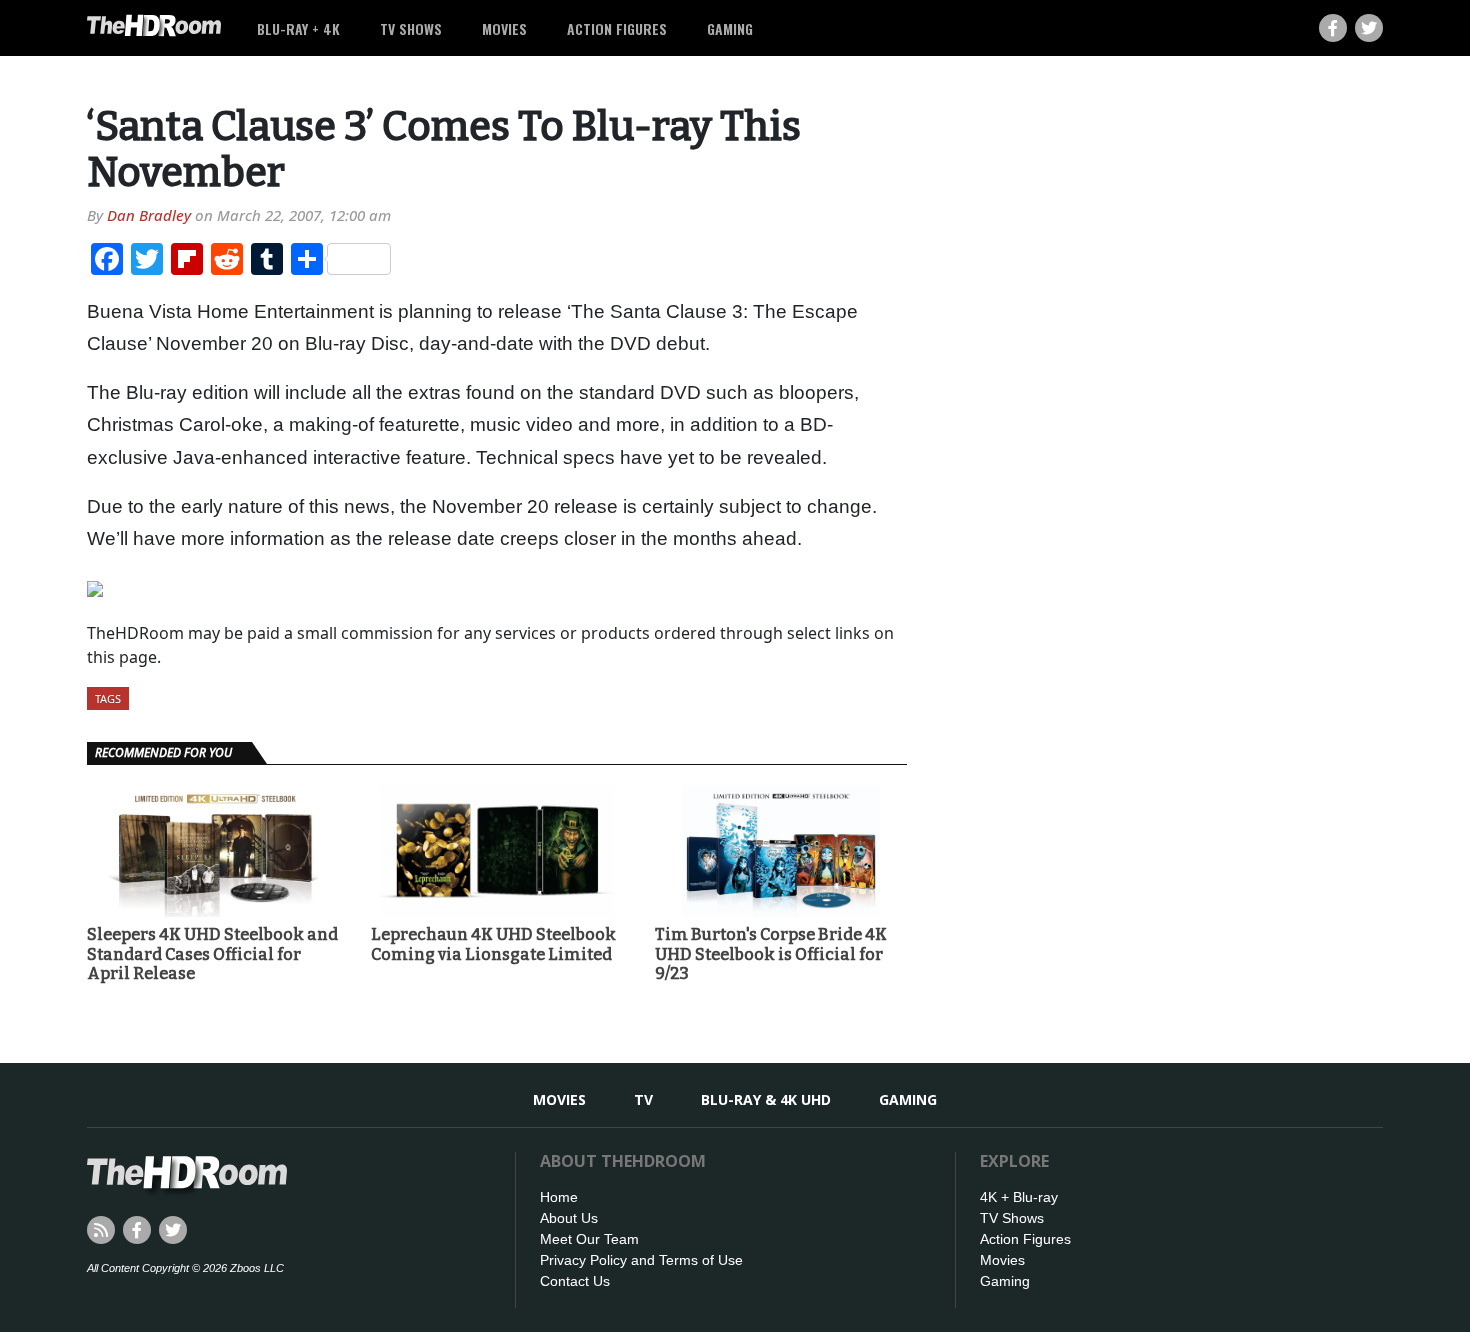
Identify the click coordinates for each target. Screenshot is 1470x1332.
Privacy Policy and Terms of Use (641, 1260)
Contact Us (575, 1281)
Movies (504, 28)
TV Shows (411, 28)
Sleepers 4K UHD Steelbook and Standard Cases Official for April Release (212, 953)
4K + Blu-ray (1019, 1197)
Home (559, 1197)
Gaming (730, 28)
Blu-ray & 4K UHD (766, 1099)
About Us (569, 1218)
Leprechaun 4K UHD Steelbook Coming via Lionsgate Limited (493, 944)
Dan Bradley (149, 215)
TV (643, 1099)
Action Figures (617, 28)
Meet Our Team (589, 1239)
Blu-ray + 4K (298, 28)
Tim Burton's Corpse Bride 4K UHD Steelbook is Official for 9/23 (771, 953)
